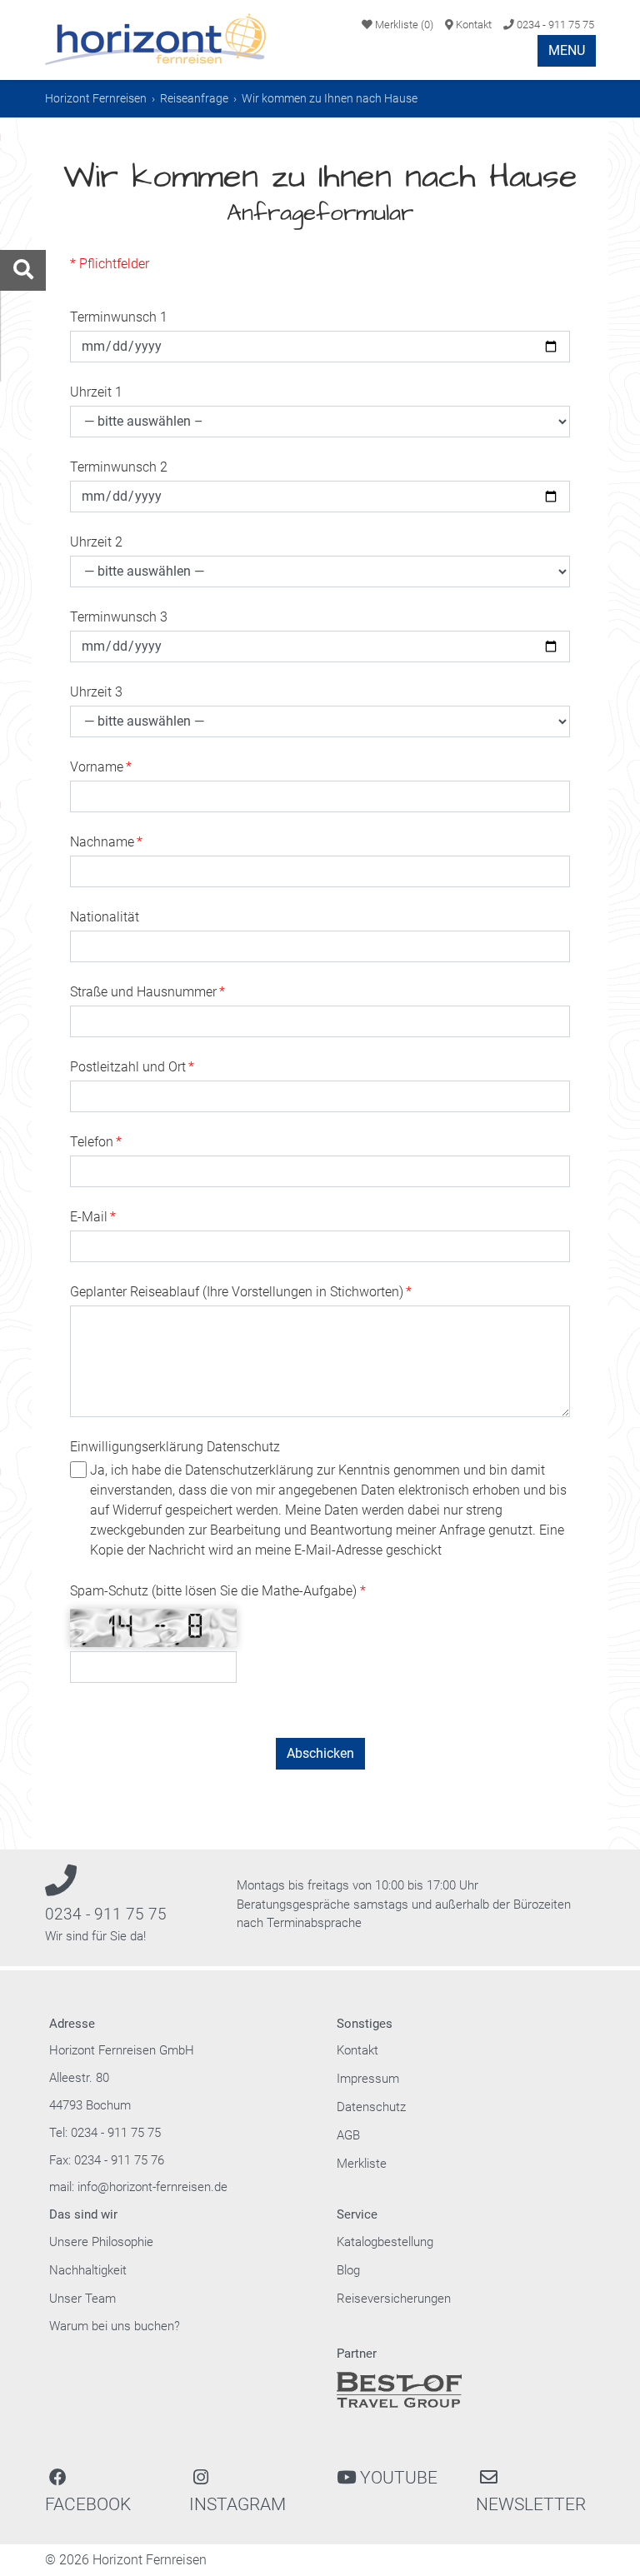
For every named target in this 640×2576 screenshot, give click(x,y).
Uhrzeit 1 (96, 392)
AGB (348, 2135)
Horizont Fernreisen (96, 98)
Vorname (101, 767)
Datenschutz (371, 2107)
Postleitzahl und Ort (132, 1067)
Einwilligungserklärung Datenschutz (175, 1447)
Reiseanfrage (194, 98)
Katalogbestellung (385, 2242)
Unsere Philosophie (101, 2242)
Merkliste (403, 25)
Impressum (368, 2079)
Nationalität (105, 917)
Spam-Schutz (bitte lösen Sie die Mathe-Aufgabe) (215, 1591)
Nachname (106, 842)
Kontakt (472, 25)
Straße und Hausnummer (147, 992)
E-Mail (93, 1217)
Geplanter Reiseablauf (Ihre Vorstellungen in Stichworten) (241, 1292)
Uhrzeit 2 (96, 542)
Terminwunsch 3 (119, 617)
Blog (348, 2270)
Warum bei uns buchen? (115, 2326)
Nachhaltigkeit (88, 2270)
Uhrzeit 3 (96, 692)
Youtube (397, 2478)
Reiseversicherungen (394, 2299)
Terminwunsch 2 (119, 467)
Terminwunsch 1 (119, 317)
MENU (567, 50)
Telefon (96, 1142)
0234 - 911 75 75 (554, 25)
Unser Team (82, 2299)
